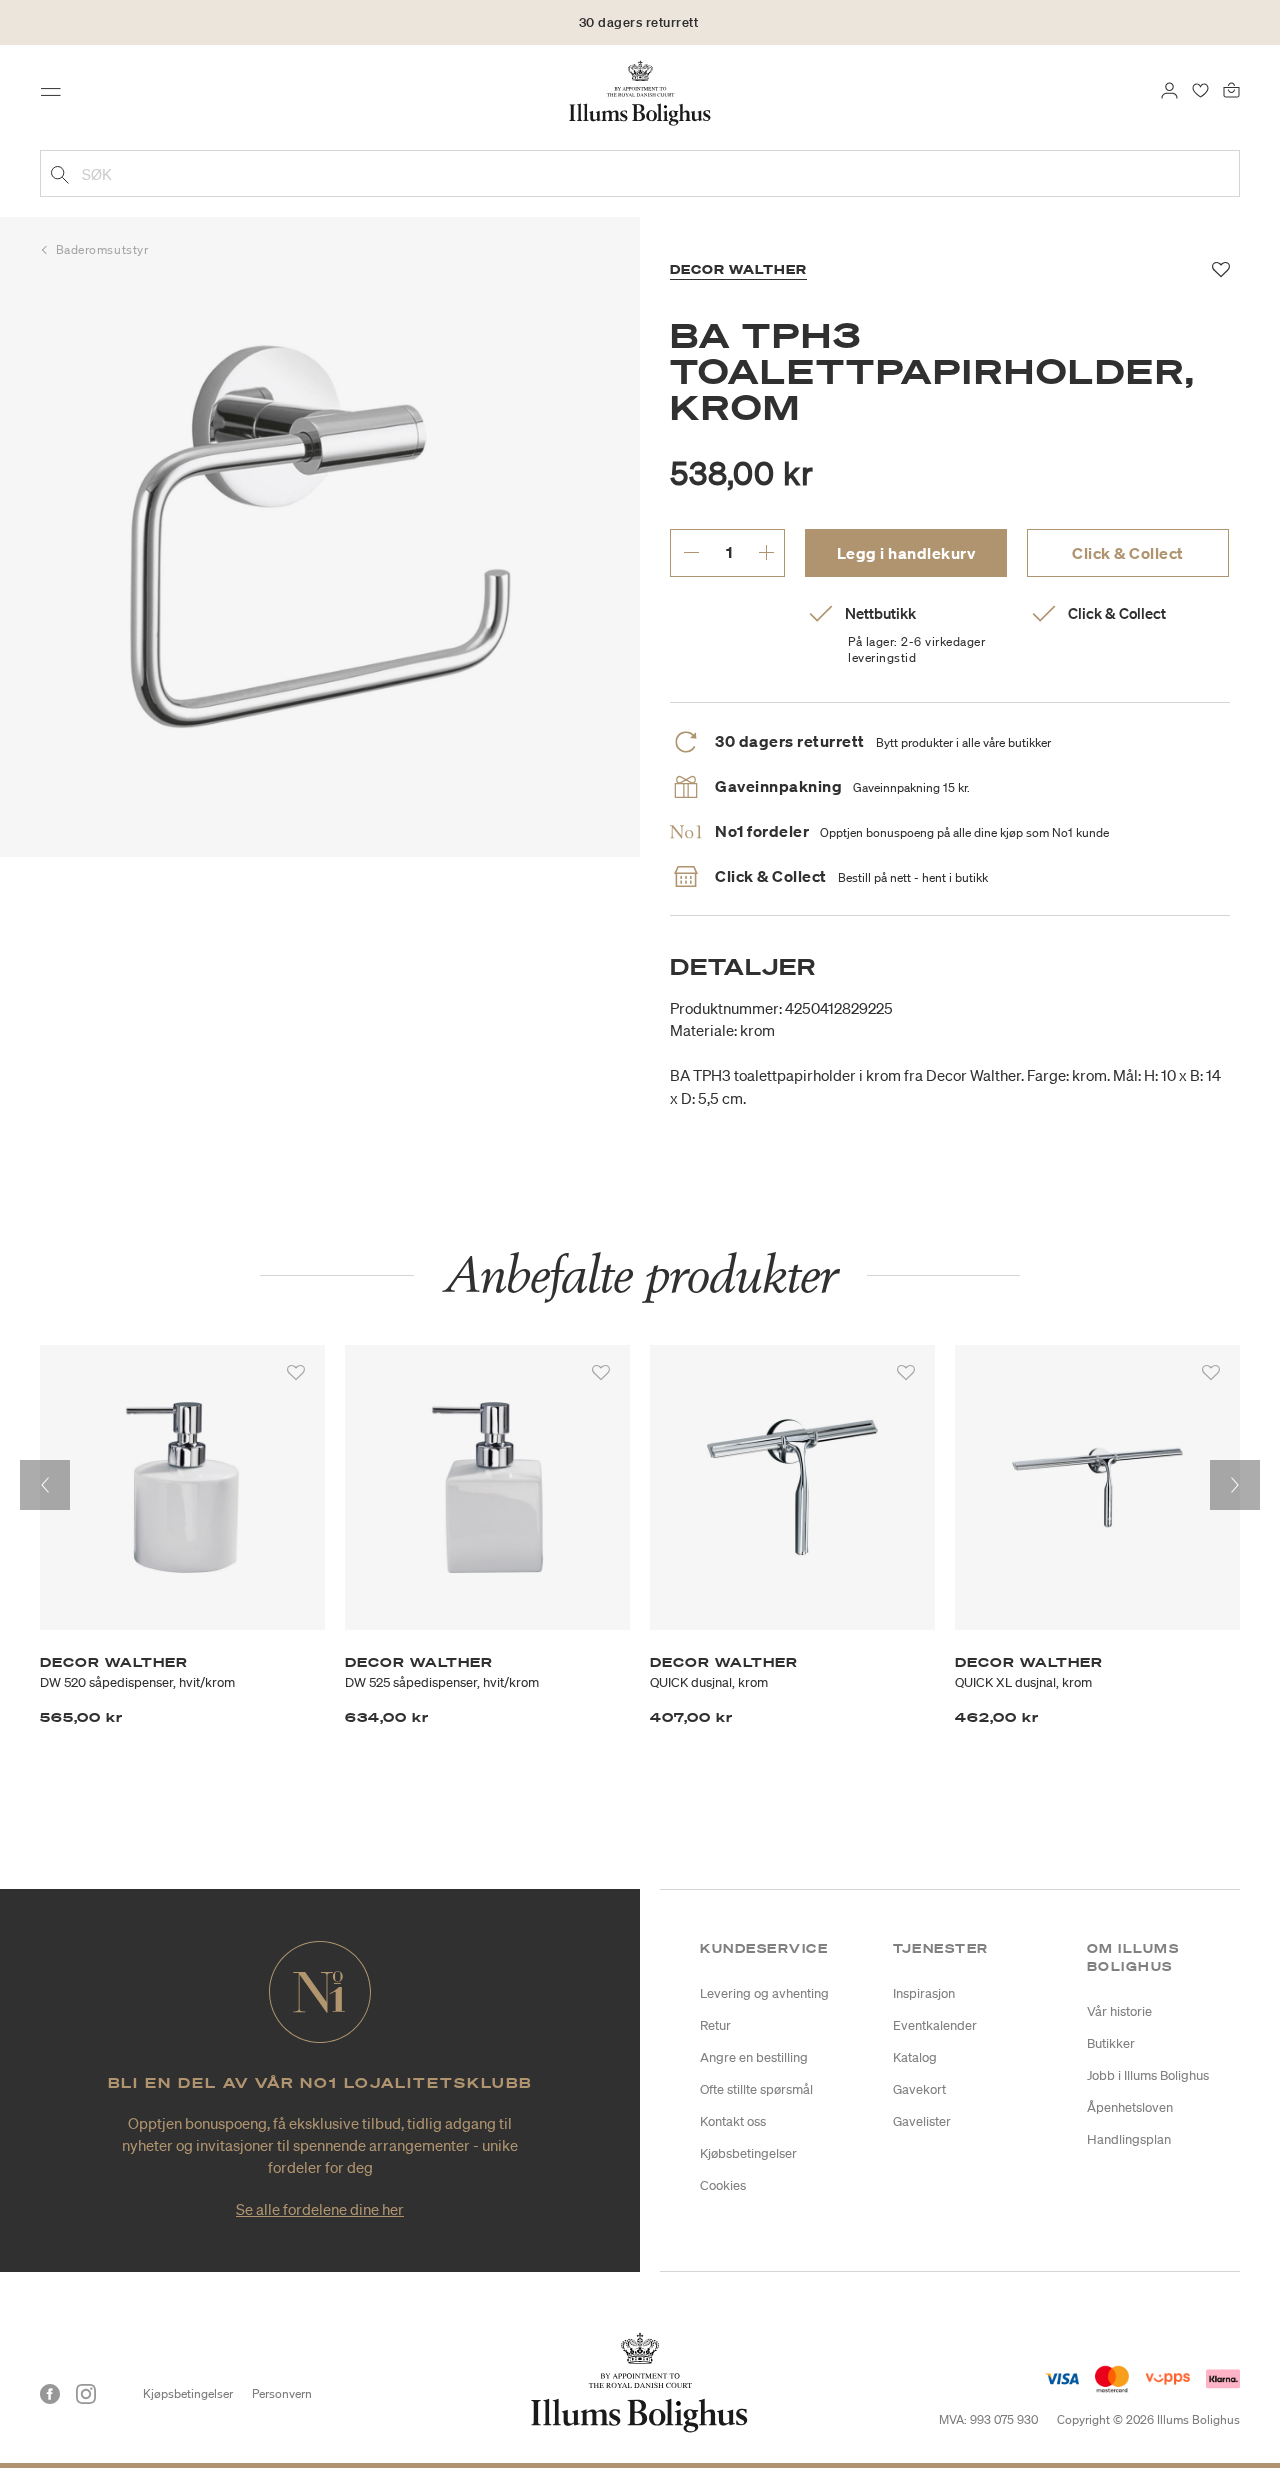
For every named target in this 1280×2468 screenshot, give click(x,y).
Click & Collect (1128, 553)
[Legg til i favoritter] (296, 1373)
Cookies (723, 2185)
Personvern (282, 2393)
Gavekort (919, 2089)
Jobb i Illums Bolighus (1148, 2075)
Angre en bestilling (754, 2057)
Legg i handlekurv (906, 553)
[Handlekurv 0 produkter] (1231, 88)
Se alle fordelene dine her (320, 2209)
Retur (715, 2025)
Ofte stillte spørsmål (756, 2089)
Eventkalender (935, 2025)
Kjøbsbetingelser (748, 2153)
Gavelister (922, 2121)
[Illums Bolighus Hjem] (640, 91)
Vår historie (1119, 2011)
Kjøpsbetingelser (188, 2393)
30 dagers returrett (639, 22)
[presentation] (45, 1485)
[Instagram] (86, 2394)
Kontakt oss (733, 2121)
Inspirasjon (924, 1993)
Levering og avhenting (764, 1993)
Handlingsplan (1129, 2139)
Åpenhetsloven (1130, 2107)
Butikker (1111, 2043)
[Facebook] (50, 2394)
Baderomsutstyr (102, 249)
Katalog (915, 2057)
